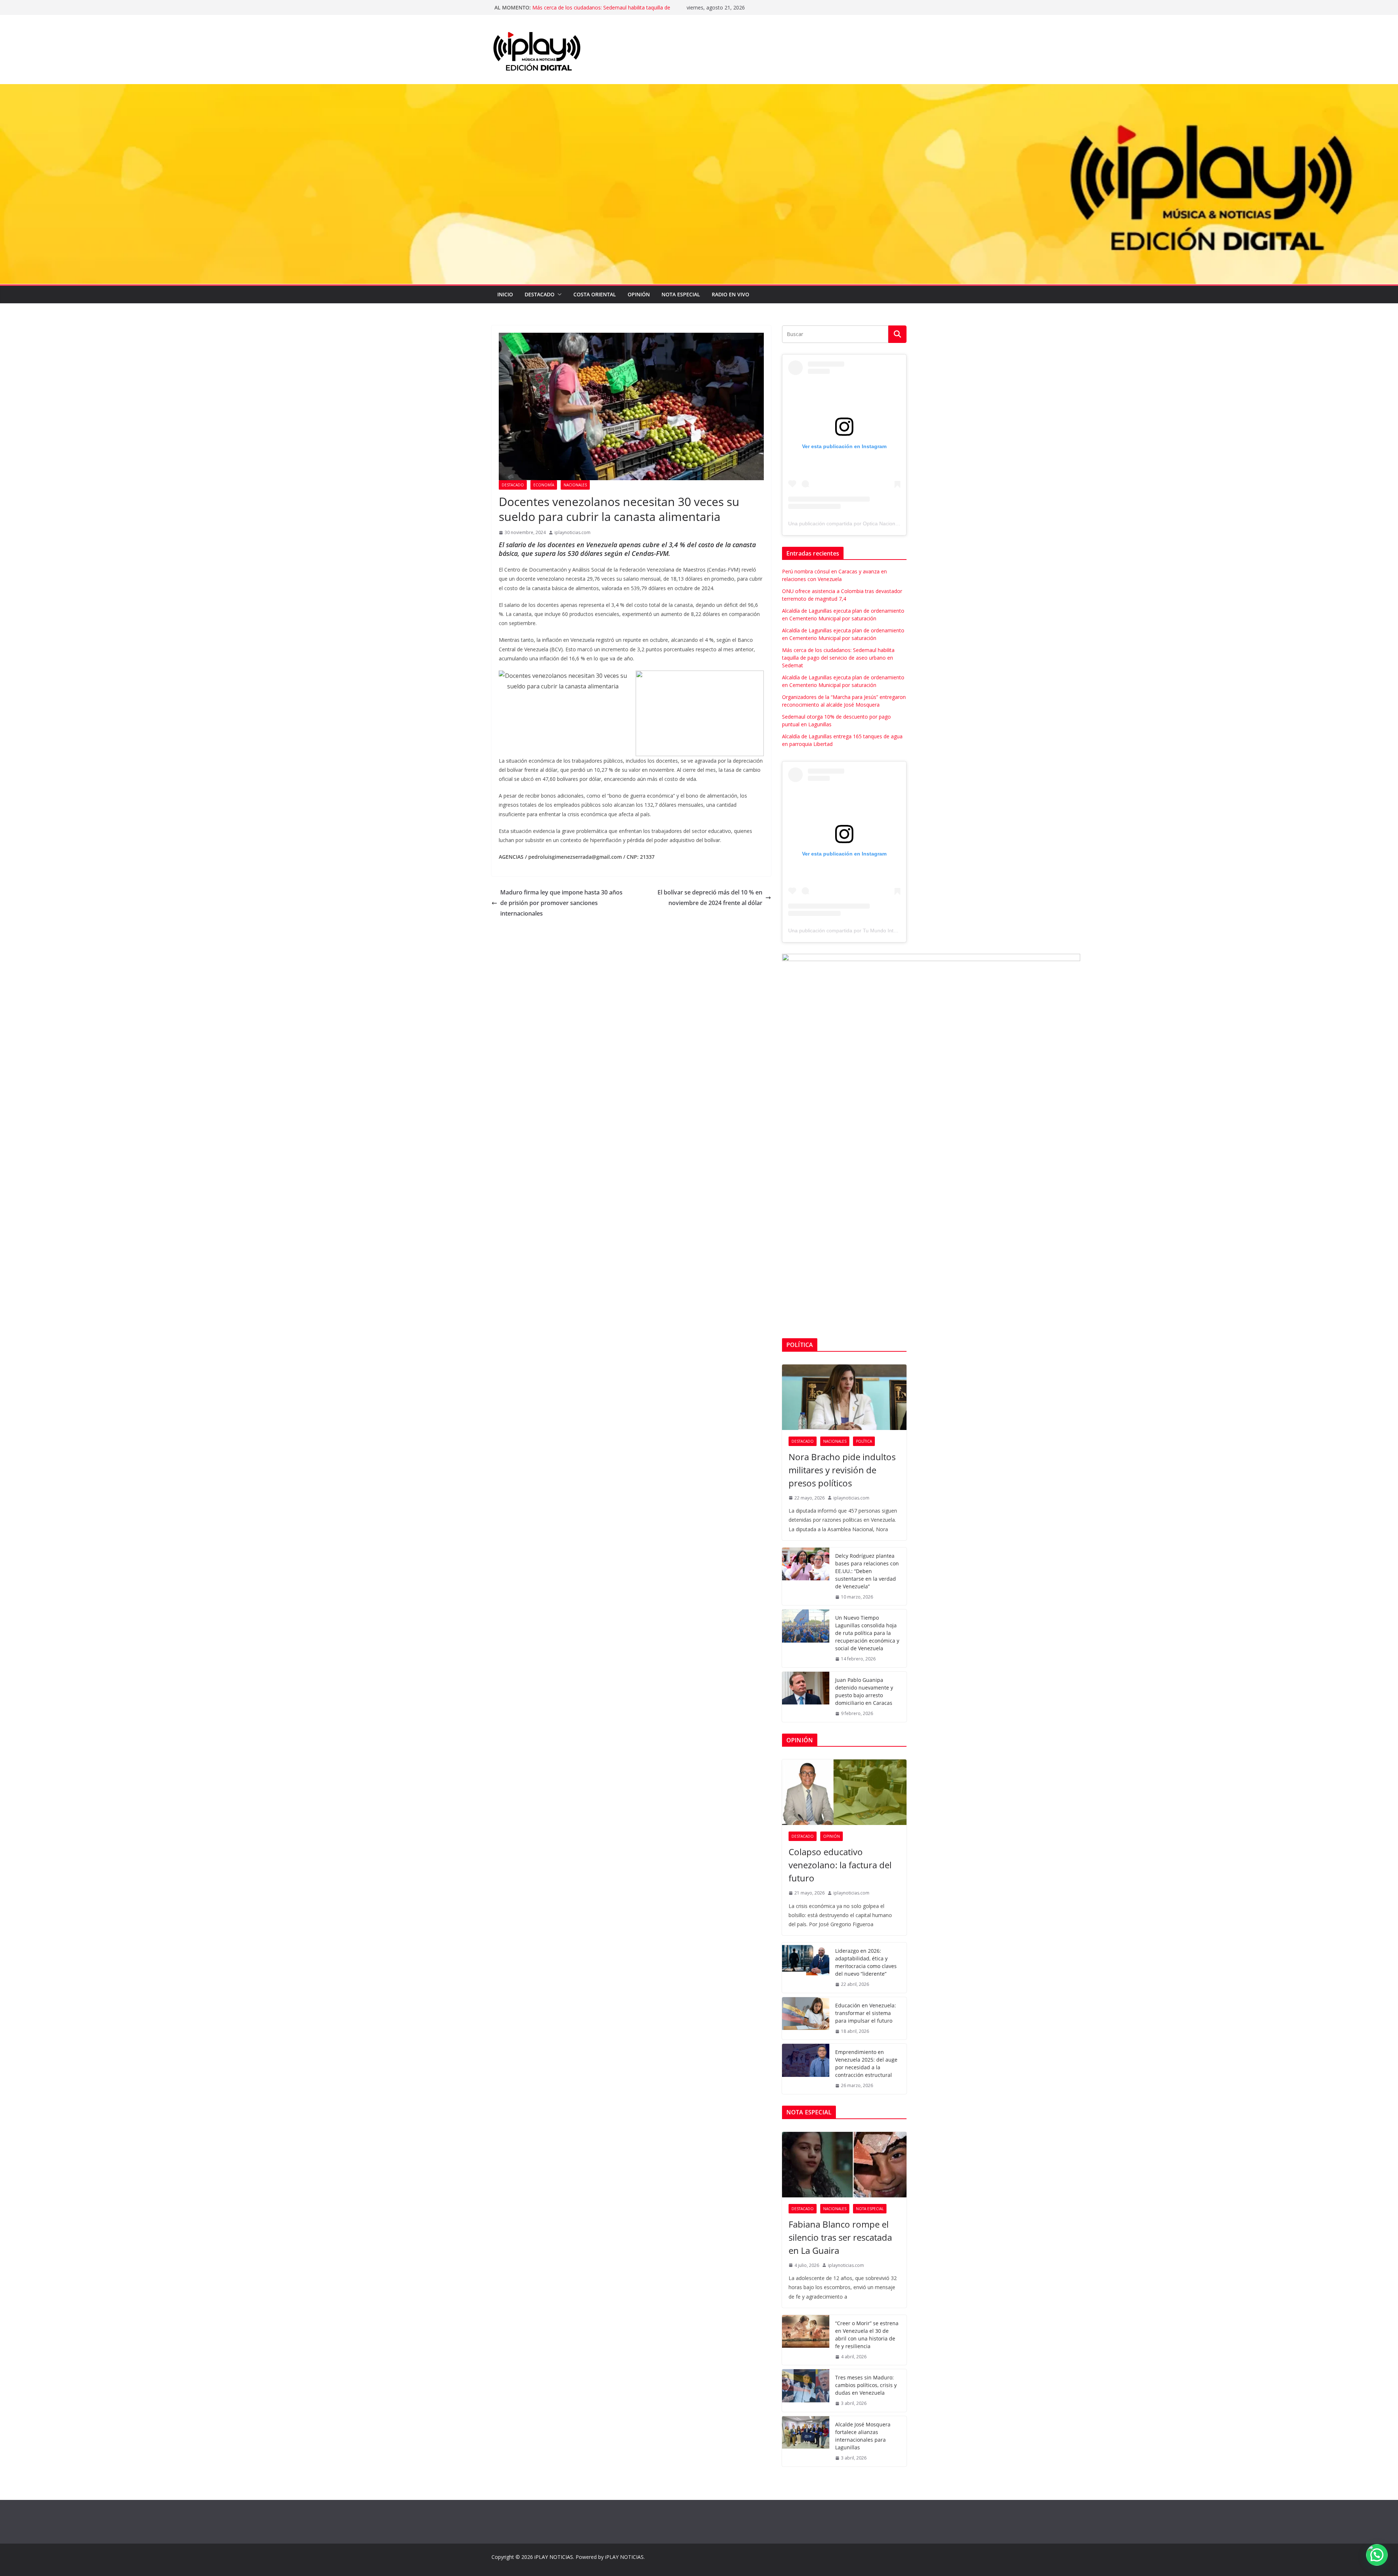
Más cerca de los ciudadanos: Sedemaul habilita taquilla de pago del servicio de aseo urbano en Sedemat (838, 658)
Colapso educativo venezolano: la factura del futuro (840, 1865)
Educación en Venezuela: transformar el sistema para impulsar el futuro (866, 2013)
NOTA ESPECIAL (681, 294)
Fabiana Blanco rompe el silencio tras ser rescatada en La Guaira (840, 2237)
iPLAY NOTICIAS (554, 2557)
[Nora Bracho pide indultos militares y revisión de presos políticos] (844, 1397)
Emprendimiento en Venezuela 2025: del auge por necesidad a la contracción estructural (866, 2063)
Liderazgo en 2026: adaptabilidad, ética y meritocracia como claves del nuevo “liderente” (866, 1962)
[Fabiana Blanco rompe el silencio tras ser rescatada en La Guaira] (844, 2165)
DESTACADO (540, 294)
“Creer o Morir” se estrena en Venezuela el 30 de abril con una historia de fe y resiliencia (867, 2335)
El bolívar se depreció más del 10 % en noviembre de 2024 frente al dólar (710, 898)
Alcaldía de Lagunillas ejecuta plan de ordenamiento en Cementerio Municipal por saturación (597, 11)
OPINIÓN (639, 294)
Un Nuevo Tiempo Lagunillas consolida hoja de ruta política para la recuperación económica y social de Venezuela (867, 1633)
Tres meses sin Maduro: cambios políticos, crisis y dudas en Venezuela (866, 2385)
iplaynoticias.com (572, 532)
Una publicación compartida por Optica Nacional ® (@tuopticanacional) (870, 524)
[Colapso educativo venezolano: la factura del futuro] (844, 1792)
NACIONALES (575, 485)
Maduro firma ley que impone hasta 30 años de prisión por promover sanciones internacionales (561, 903)
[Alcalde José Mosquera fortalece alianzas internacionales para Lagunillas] (806, 2441)
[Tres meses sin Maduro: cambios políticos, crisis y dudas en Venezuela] (806, 2391)
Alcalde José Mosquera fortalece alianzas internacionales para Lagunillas (863, 2436)
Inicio (505, 294)
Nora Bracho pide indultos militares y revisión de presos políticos (842, 1470)
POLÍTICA (864, 1441)
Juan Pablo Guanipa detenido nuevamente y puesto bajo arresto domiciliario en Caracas (864, 1691)
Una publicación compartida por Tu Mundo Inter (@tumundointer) (864, 931)
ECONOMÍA (544, 485)
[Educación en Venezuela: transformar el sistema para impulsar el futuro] (806, 2018)
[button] (558, 295)
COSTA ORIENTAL (595, 294)
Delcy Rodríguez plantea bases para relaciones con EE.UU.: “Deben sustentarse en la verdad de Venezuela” (867, 1571)
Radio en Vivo (730, 294)
